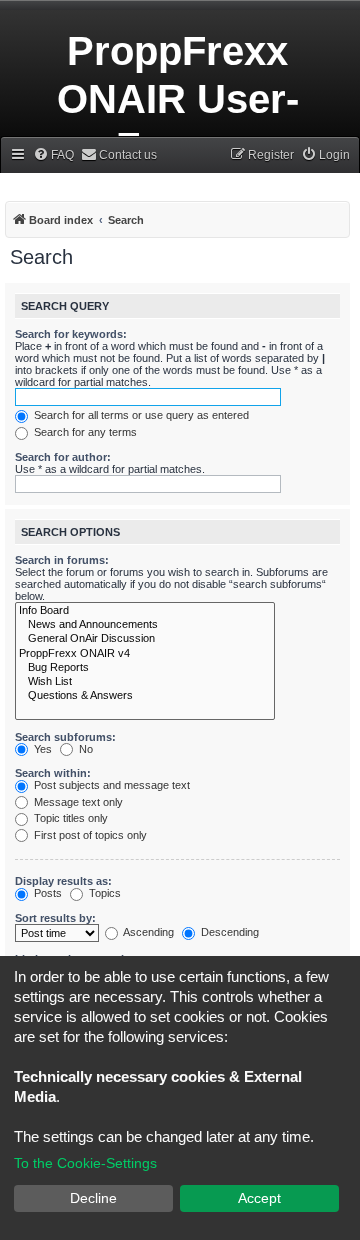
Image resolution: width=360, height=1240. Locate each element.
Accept (259, 1198)
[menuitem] (53, 155)
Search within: (53, 773)
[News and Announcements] (145, 625)
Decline (93, 1198)
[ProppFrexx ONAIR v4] (145, 654)
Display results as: (63, 881)
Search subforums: (65, 737)
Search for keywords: (71, 334)
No (84, 749)
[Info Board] (145, 611)
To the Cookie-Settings (85, 1163)
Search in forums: (62, 560)
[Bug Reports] (145, 668)
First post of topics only (89, 835)
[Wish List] (145, 682)
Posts (46, 893)
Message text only (77, 802)
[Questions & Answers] (145, 696)
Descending (228, 932)
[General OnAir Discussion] (145, 639)
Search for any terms (84, 432)
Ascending (147, 932)
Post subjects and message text (110, 785)
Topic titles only (69, 818)
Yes (41, 749)
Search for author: (63, 457)
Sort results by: (55, 918)
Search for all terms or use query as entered (140, 415)
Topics (103, 893)
